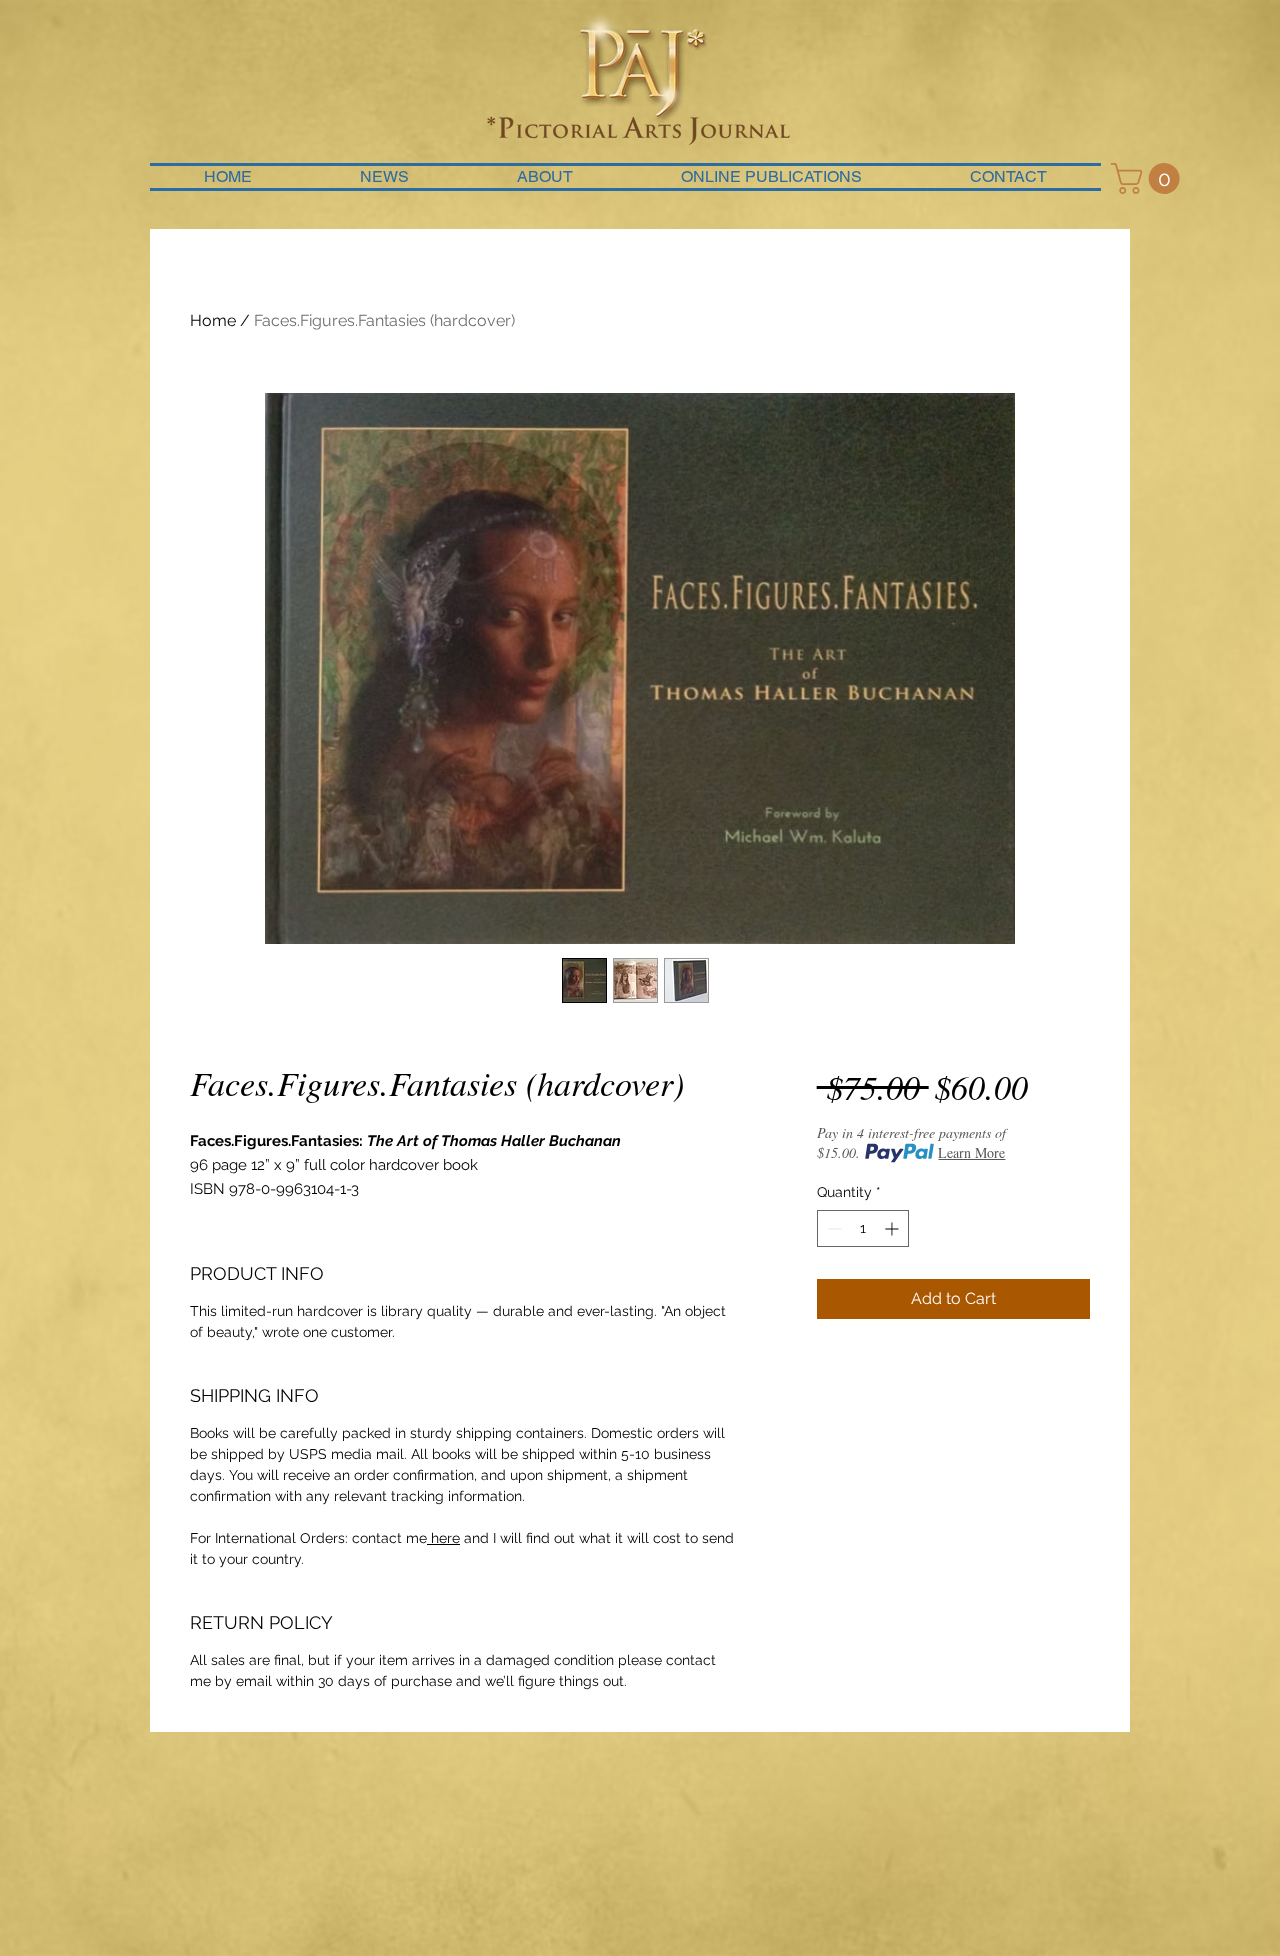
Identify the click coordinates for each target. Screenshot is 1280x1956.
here (443, 1538)
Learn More (971, 1152)
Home (213, 320)
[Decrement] (832, 1228)
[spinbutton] (863, 1228)
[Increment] (893, 1228)
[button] (1149, 178)
